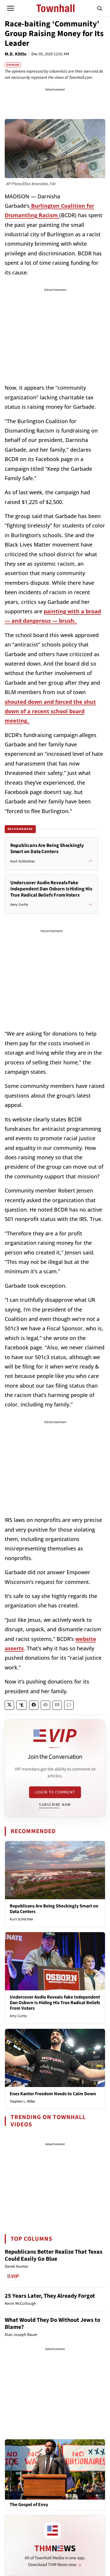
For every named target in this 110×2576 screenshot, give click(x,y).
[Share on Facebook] (34, 1705)
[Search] (100, 8)
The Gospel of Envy (29, 2505)
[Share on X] (9, 1705)
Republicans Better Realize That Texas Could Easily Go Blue (54, 2255)
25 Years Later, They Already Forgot (50, 2296)
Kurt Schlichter (22, 1919)
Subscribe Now (55, 1805)
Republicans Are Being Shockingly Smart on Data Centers (54, 1909)
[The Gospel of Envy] (55, 2469)
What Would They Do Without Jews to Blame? (53, 2324)
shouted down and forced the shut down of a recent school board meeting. (50, 711)
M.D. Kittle (16, 54)
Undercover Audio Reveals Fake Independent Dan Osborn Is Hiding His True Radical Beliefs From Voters (55, 2003)
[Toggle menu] (11, 8)
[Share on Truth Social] (22, 1705)
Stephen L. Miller (23, 2101)
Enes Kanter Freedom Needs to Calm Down (53, 2094)
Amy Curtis (18, 2016)
